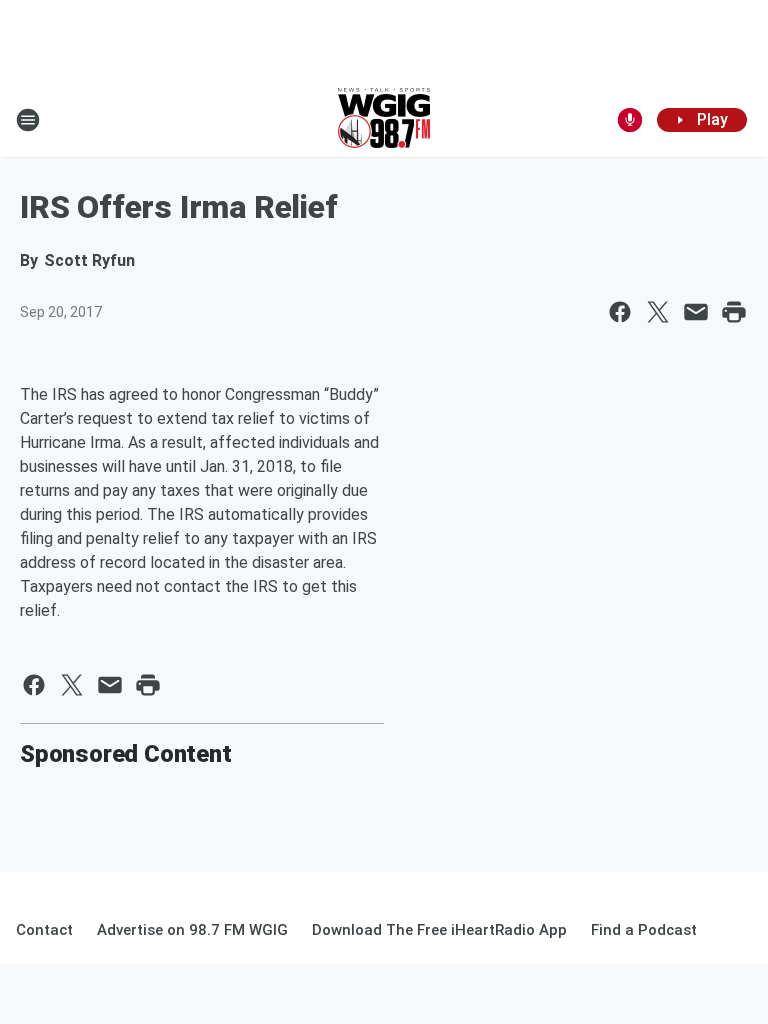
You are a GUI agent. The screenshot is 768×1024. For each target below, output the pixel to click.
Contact (44, 930)
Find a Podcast (644, 930)
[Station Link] (384, 120)
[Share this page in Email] (696, 312)
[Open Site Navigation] (28, 120)
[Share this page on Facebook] (620, 312)
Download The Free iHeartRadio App (439, 930)
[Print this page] (734, 312)
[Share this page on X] (658, 312)
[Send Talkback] (630, 120)
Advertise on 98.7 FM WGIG (192, 930)
